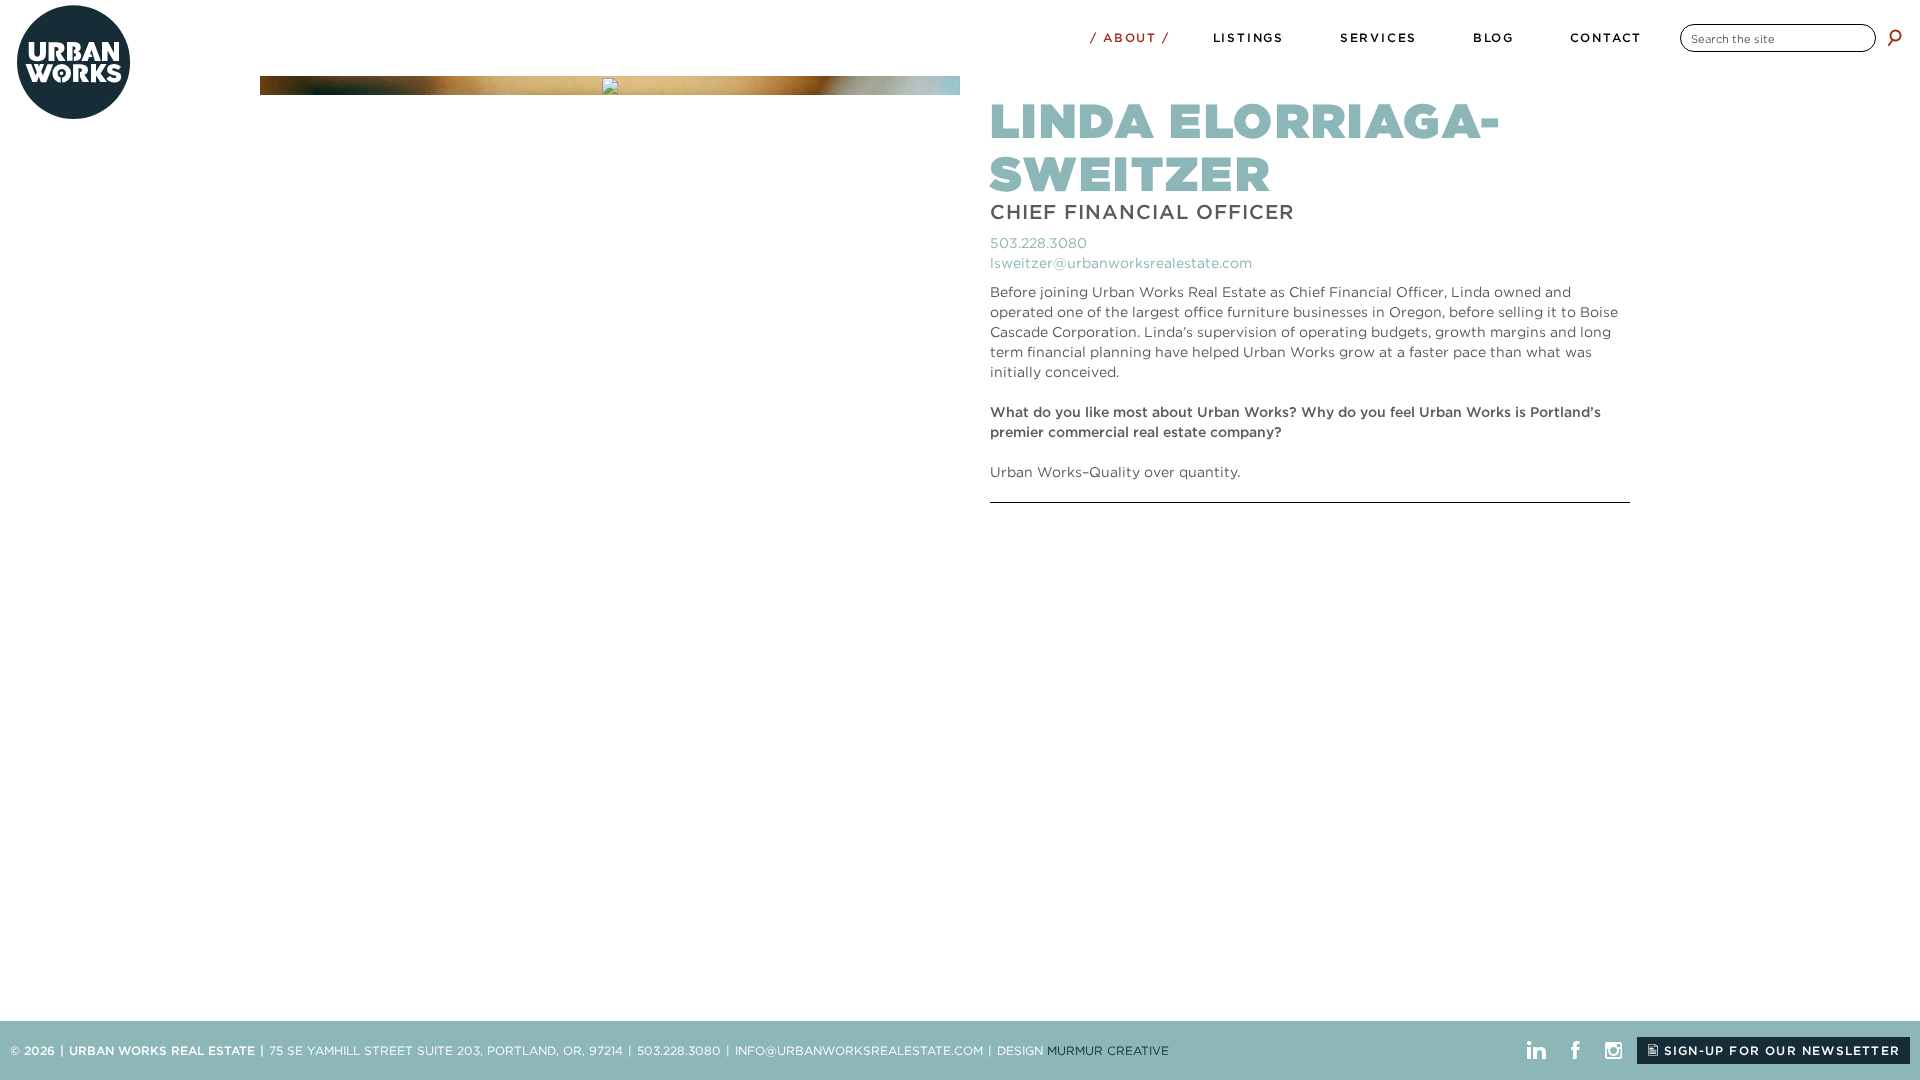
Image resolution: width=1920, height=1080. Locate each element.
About (1130, 37)
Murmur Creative (1108, 1050)
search (1894, 37)
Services (1378, 37)
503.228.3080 (1038, 243)
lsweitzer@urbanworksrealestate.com (1121, 263)
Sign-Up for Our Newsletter (1779, 1050)
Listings (1248, 37)
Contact (1606, 37)
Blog (1493, 37)
